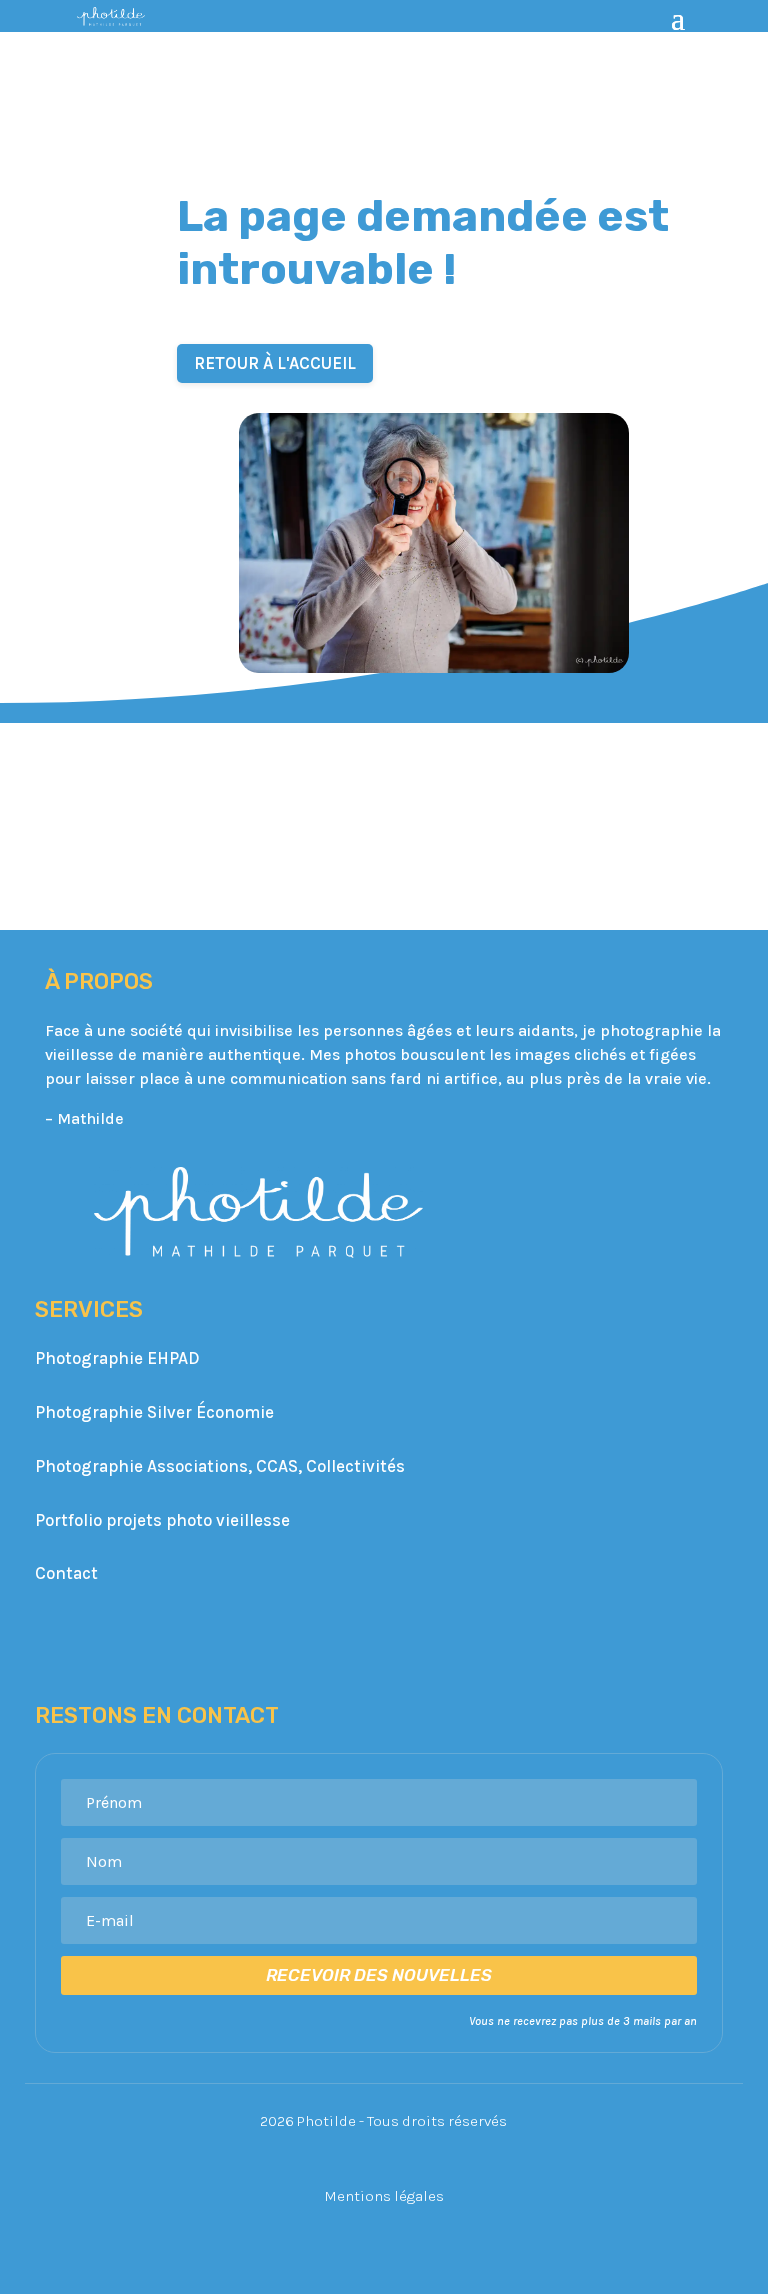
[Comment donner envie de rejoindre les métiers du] (73, 776)
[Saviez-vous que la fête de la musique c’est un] (384, 868)
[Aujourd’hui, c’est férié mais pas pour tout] (229, 776)
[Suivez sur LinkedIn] (408, 1636)
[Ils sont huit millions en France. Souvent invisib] (384, 776)
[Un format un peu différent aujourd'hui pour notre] (229, 868)
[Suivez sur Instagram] (360, 1636)
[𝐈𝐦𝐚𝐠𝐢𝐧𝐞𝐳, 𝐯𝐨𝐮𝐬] (695, 776)
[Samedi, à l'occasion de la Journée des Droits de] (540, 776)
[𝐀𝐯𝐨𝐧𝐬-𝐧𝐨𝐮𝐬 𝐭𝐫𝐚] (73, 868)
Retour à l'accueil (275, 363)
